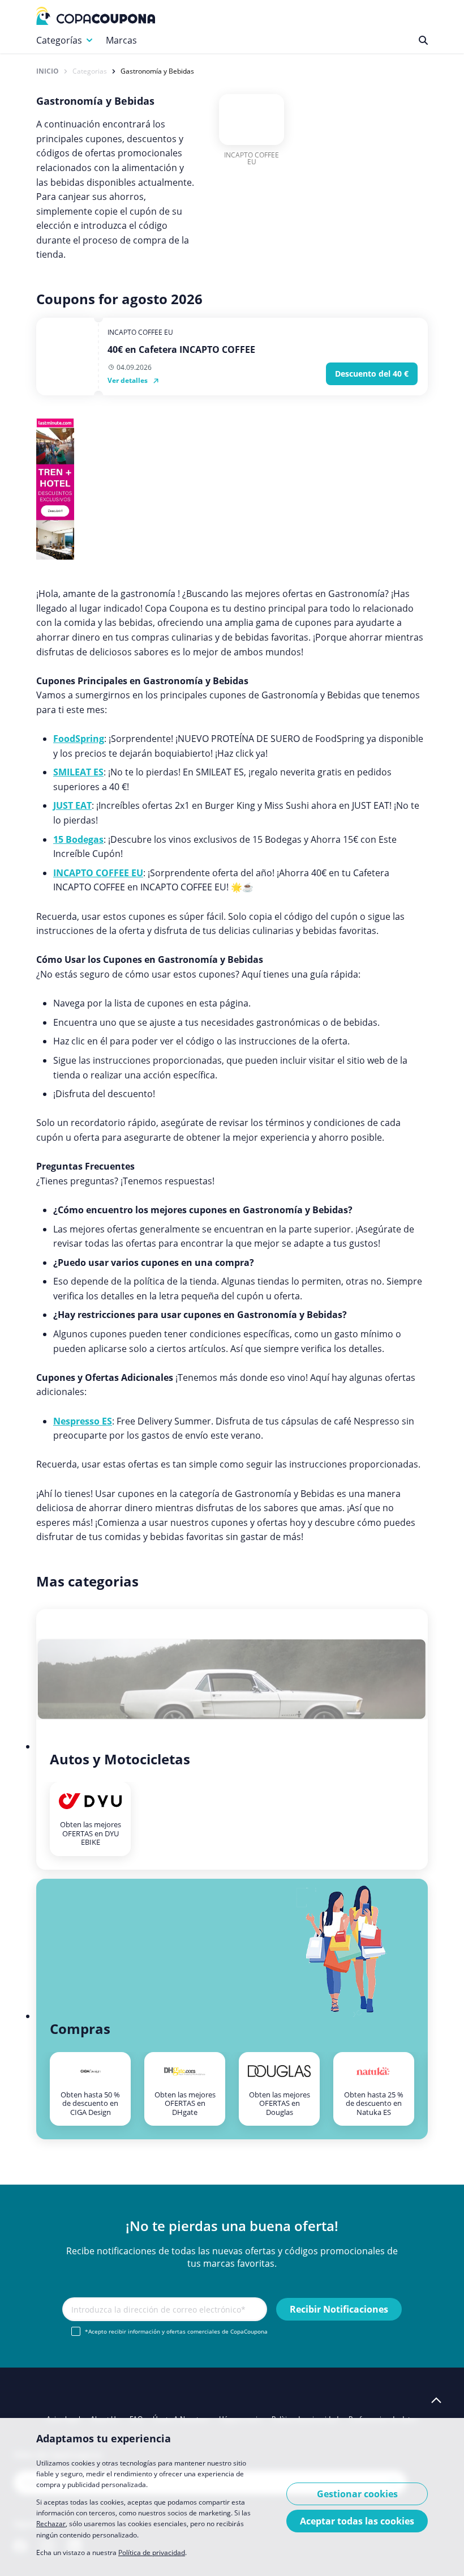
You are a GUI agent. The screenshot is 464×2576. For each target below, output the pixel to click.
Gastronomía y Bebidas (157, 71)
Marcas (121, 40)
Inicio (48, 71)
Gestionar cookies (357, 2494)
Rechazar (51, 2524)
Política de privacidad (152, 2552)
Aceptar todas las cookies (357, 2521)
